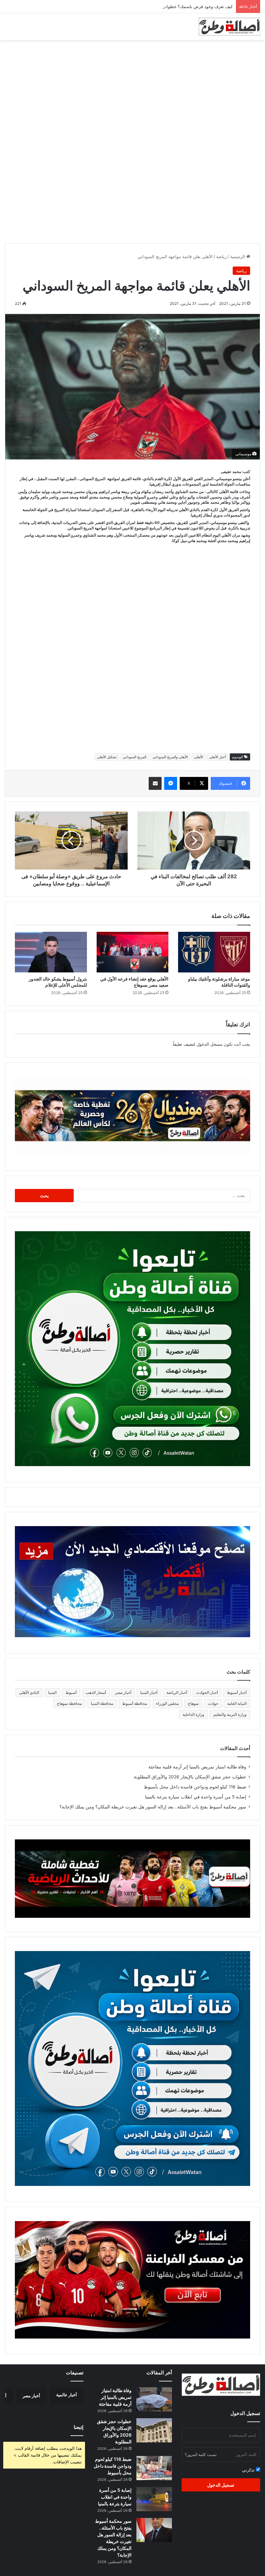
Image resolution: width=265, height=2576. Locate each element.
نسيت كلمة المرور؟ (201, 2455)
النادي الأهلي (29, 1692)
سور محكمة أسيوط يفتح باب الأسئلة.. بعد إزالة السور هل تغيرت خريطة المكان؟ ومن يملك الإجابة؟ (153, 1807)
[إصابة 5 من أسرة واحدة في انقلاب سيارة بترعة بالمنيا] (154, 2499)
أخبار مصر (123, 1692)
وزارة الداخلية (193, 1714)
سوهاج (193, 1703)
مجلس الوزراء (167, 1703)
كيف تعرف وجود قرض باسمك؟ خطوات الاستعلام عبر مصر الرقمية (174, 6)
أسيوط (71, 1692)
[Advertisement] (132, 92)
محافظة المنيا (102, 1703)
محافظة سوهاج (69, 1703)
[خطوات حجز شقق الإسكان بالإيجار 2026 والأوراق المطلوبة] (154, 2430)
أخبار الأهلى (217, 757)
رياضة (221, 257)
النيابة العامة (237, 1703)
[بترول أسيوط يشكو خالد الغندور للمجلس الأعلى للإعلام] (51, 952)
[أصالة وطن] (229, 27)
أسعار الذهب (96, 1692)
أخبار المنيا (149, 1692)
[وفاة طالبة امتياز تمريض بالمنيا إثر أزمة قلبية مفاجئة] (154, 2399)
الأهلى (198, 757)
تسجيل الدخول (221, 2485)
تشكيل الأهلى (107, 757)
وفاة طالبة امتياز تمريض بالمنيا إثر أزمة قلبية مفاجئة (197, 1767)
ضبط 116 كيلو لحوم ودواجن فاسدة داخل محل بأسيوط (195, 1787)
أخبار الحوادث (207, 1692)
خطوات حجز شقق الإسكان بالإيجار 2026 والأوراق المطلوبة (190, 1777)
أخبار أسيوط (237, 1692)
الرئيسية (238, 257)
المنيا (52, 1692)
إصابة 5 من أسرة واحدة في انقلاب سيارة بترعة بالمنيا (196, 1797)
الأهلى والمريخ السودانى (170, 757)
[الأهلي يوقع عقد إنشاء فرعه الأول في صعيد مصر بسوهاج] (133, 952)
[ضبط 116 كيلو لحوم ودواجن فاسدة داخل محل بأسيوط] (154, 2468)
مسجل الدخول (209, 1044)
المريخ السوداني (135, 757)
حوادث (213, 1703)
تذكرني (249, 2470)
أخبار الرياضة (177, 1692)
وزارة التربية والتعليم (230, 1714)
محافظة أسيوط (135, 1703)
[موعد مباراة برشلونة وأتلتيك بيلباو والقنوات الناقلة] (214, 952)
